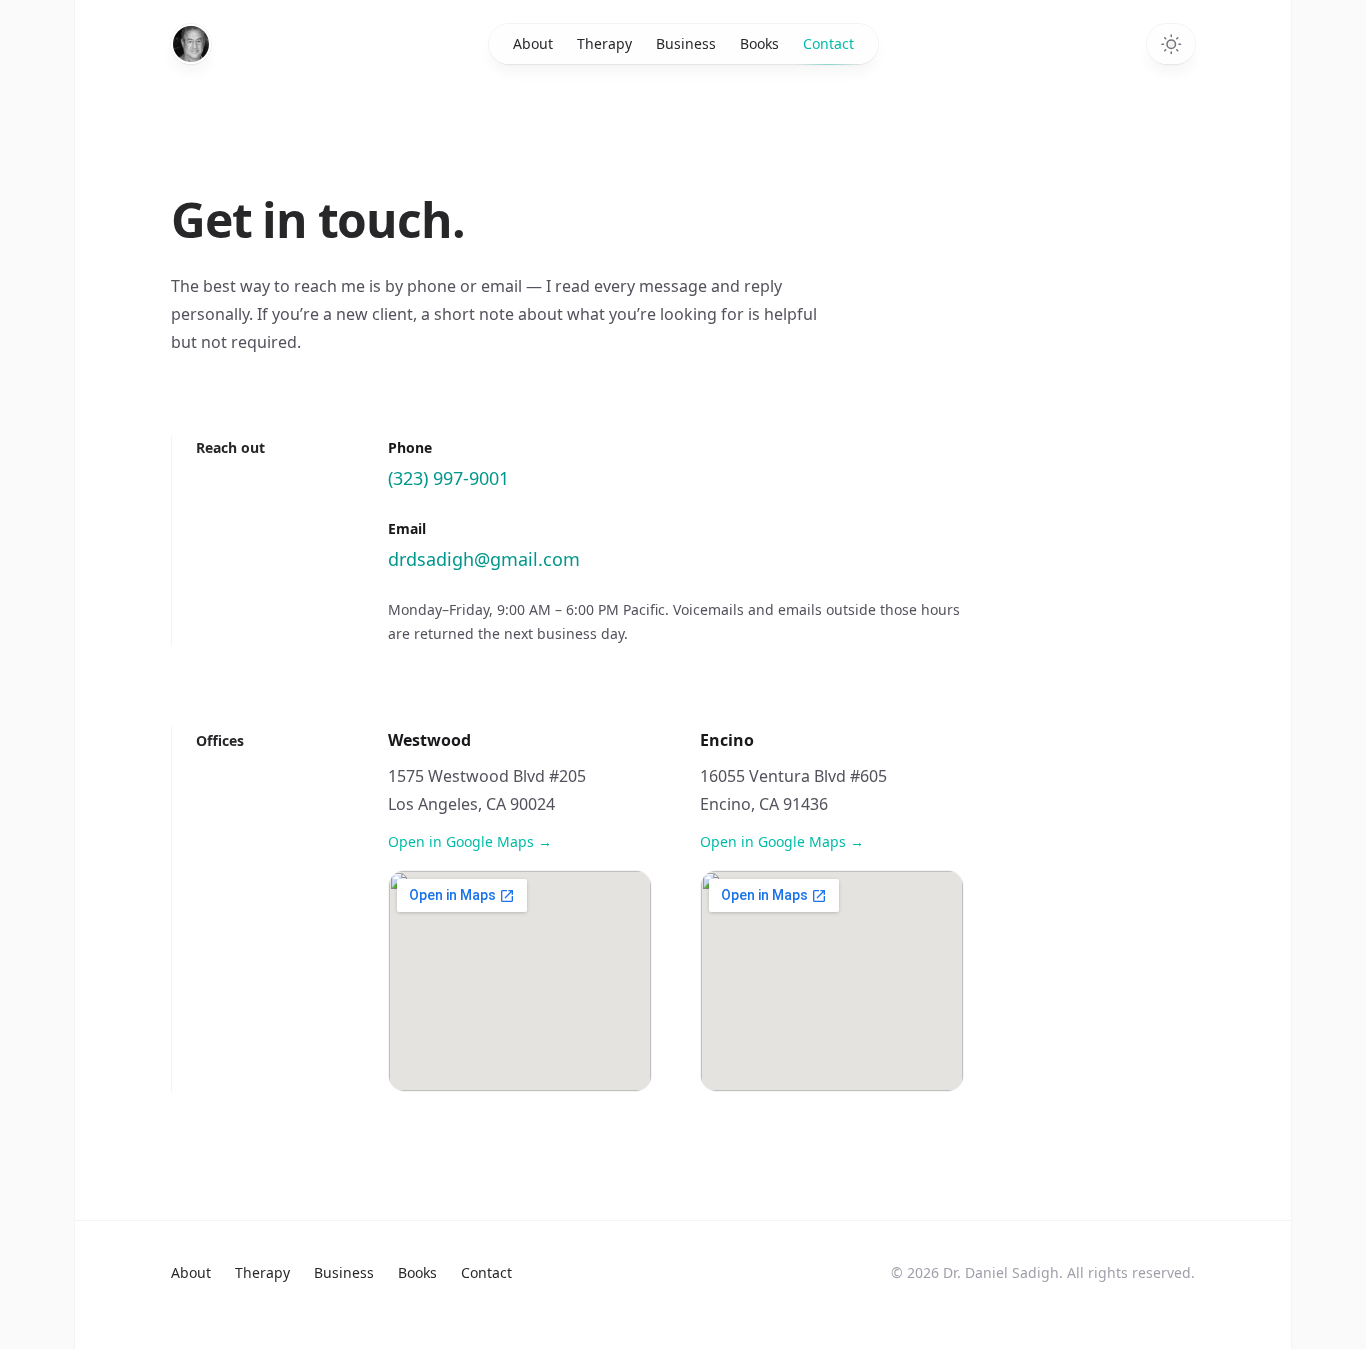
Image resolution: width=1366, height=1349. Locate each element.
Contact (828, 43)
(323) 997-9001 (448, 478)
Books (759, 43)
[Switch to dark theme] (1171, 44)
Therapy (604, 43)
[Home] (191, 44)
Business (686, 43)
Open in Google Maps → (470, 841)
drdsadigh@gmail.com (484, 559)
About (533, 43)
